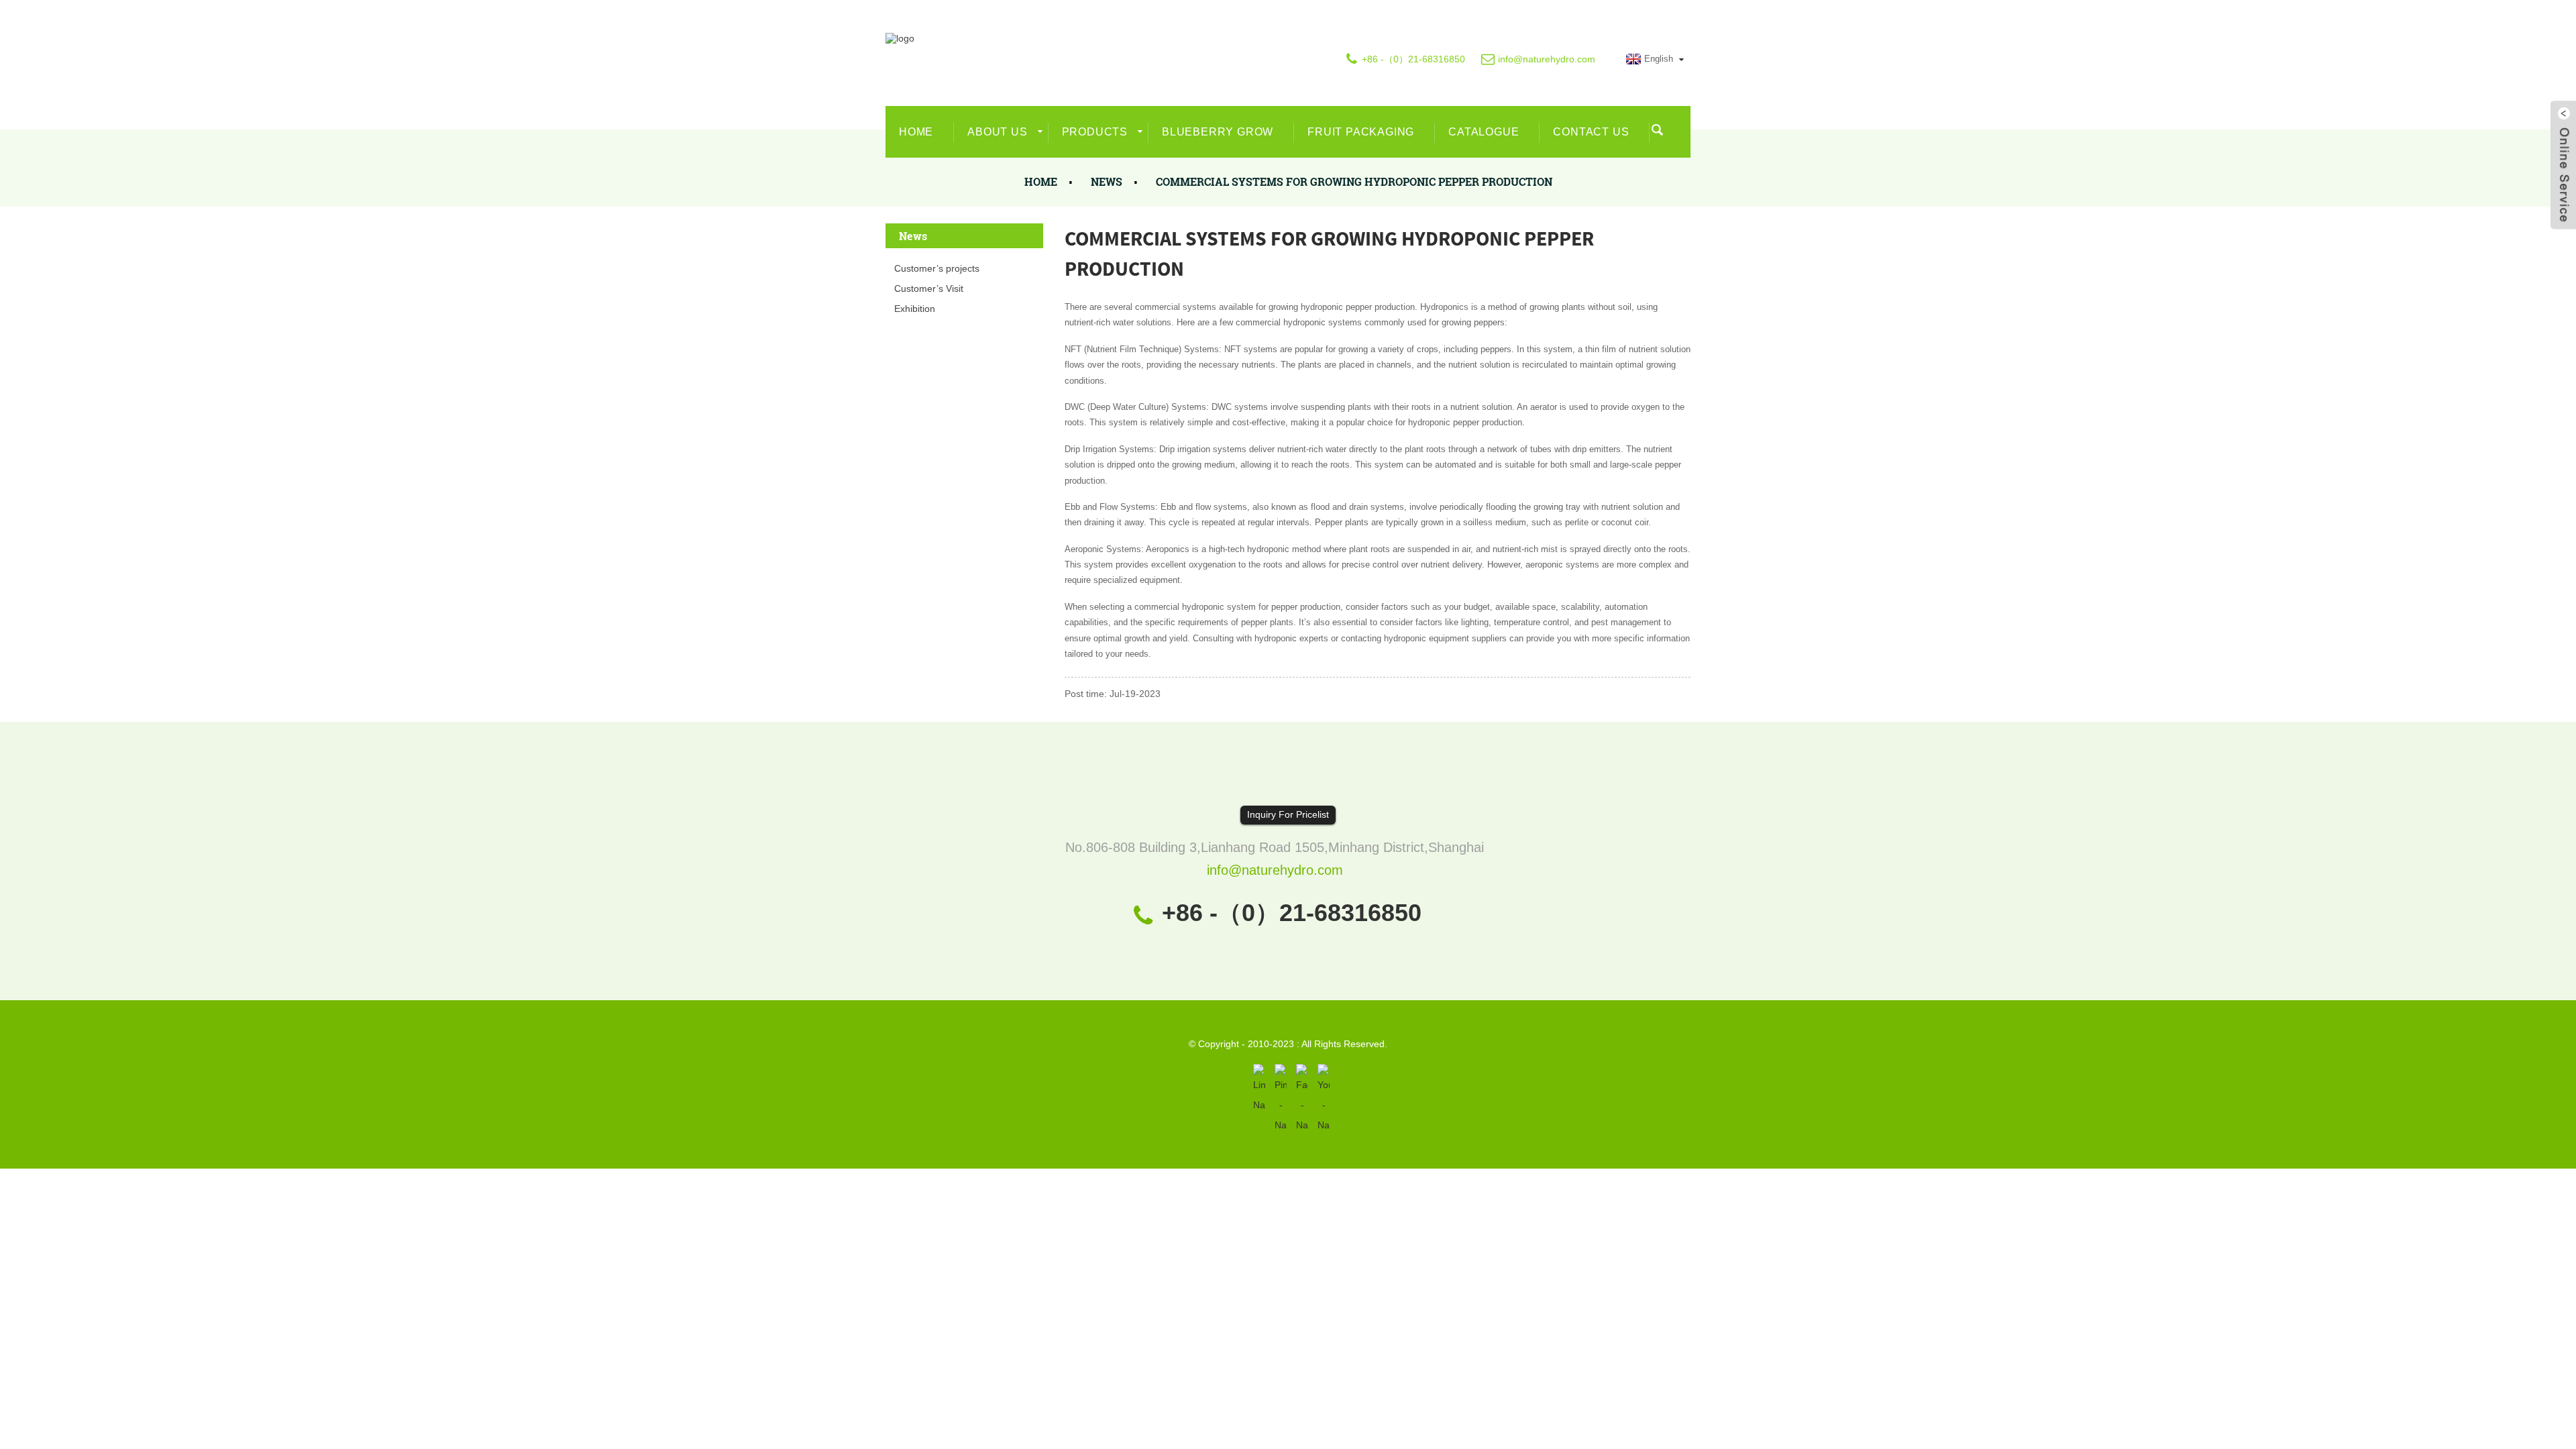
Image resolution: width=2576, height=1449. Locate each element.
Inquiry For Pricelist (1288, 814)
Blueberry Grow (1218, 132)
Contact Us (1591, 132)
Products (1095, 132)
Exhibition (915, 309)
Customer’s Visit (929, 288)
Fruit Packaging (1361, 132)
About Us (997, 132)
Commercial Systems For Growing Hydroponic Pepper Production (1354, 181)
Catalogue (1484, 132)
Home (916, 132)
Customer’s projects (937, 268)
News (1107, 181)
